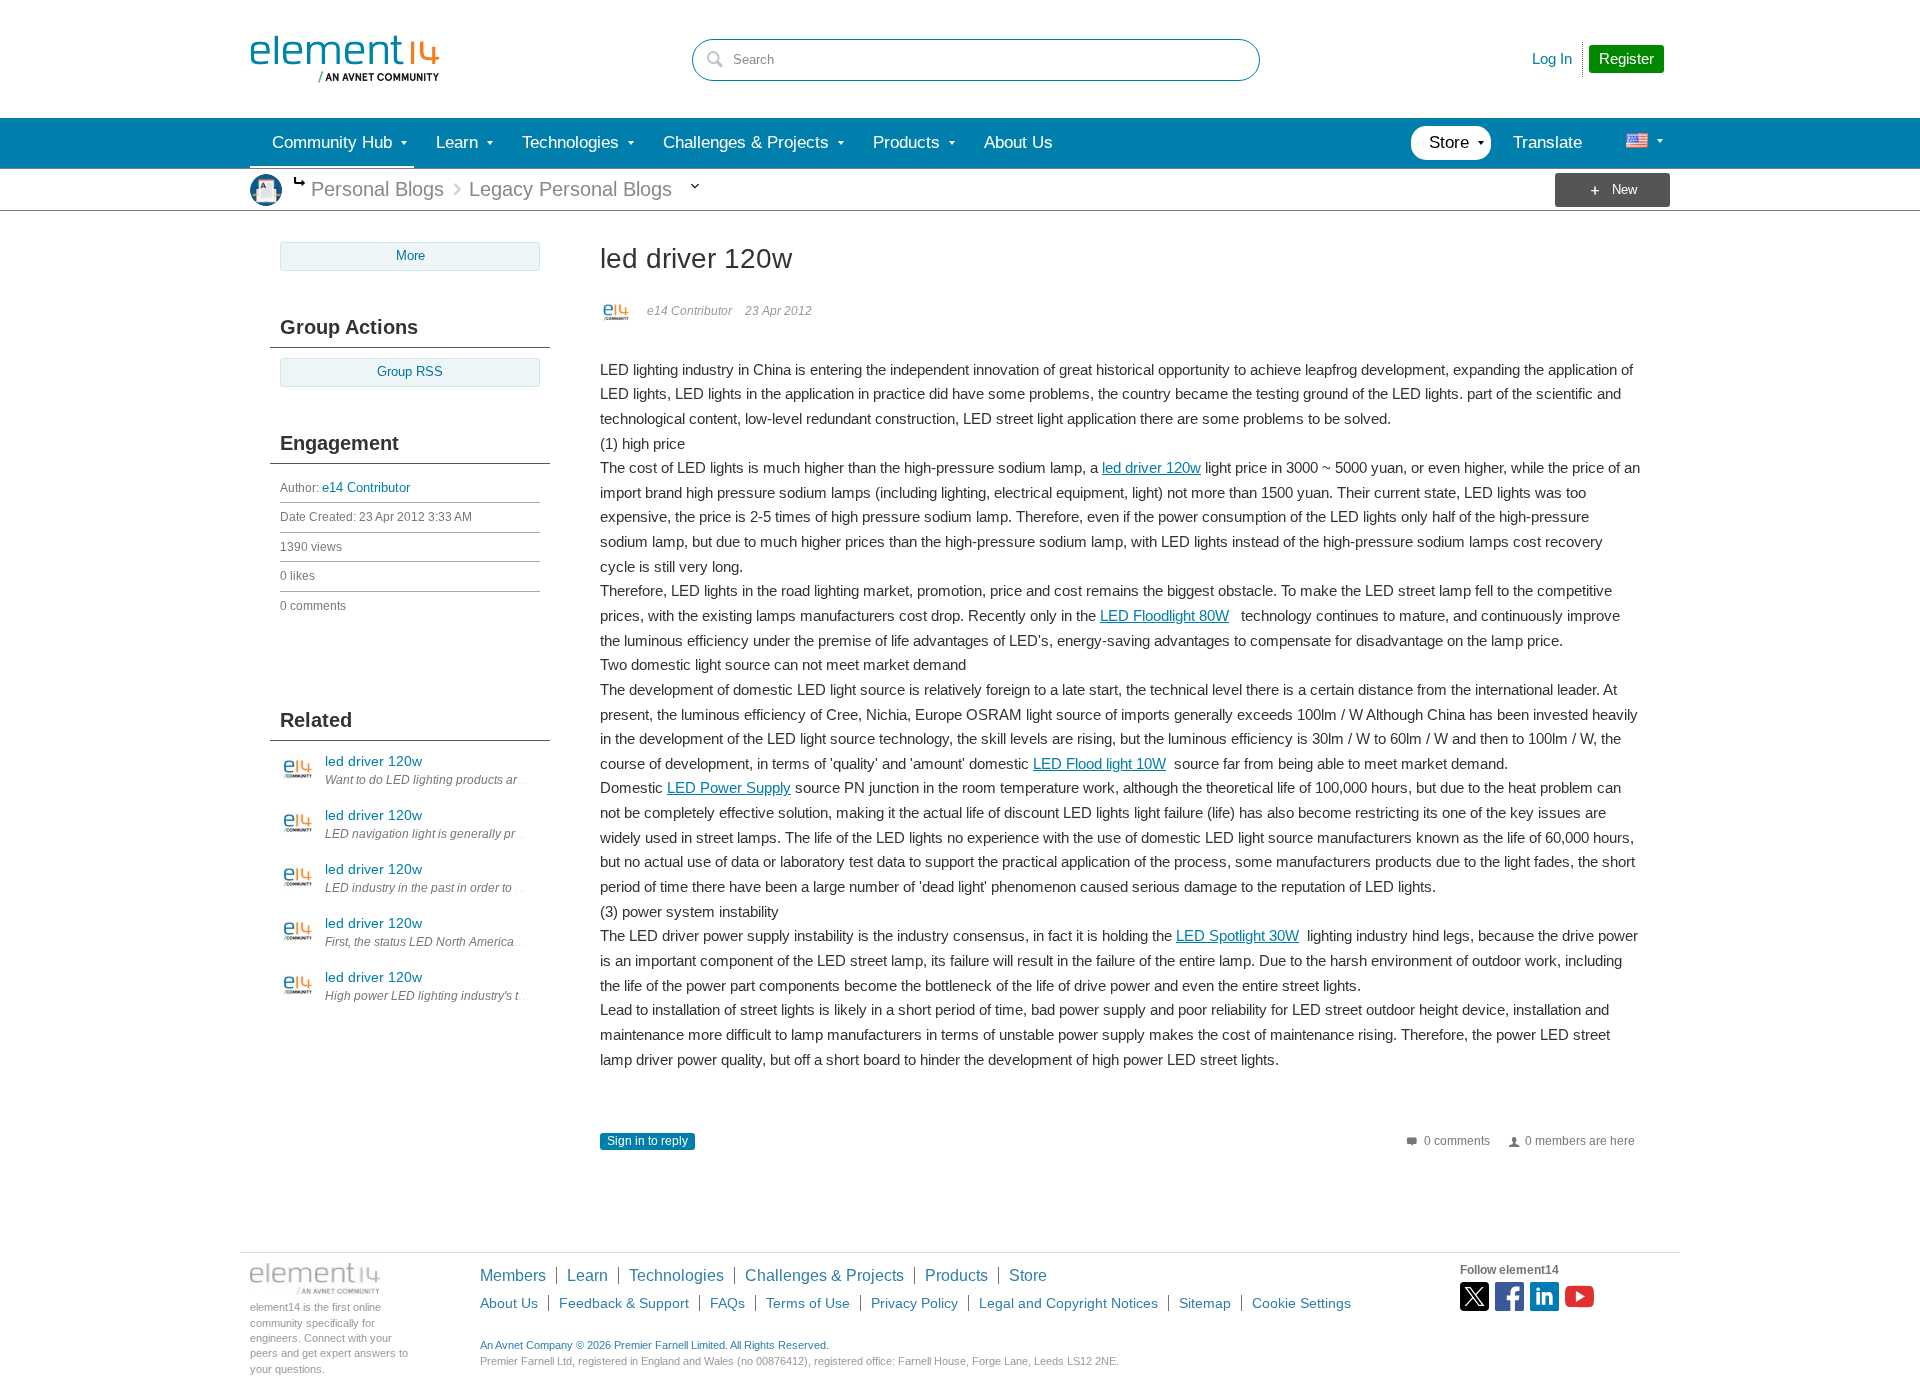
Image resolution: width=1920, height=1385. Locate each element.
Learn (587, 1275)
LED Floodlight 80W (1164, 615)
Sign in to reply (647, 1141)
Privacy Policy (914, 1303)
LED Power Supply (729, 787)
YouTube (1579, 1296)
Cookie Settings (1301, 1303)
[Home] (345, 59)
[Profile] (1637, 143)
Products (956, 1275)
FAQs (727, 1303)
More (299, 183)
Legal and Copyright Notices (1068, 1303)
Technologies (676, 1275)
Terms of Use (808, 1303)
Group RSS (410, 372)
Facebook (1509, 1296)
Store (1028, 1275)
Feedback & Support (624, 1303)
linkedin (1544, 1296)
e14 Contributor (366, 488)
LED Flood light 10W (1099, 763)
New (1624, 190)
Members (513, 1275)
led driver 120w (1151, 467)
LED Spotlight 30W (1237, 935)
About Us (509, 1303)
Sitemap (1205, 1303)
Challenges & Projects (824, 1275)
